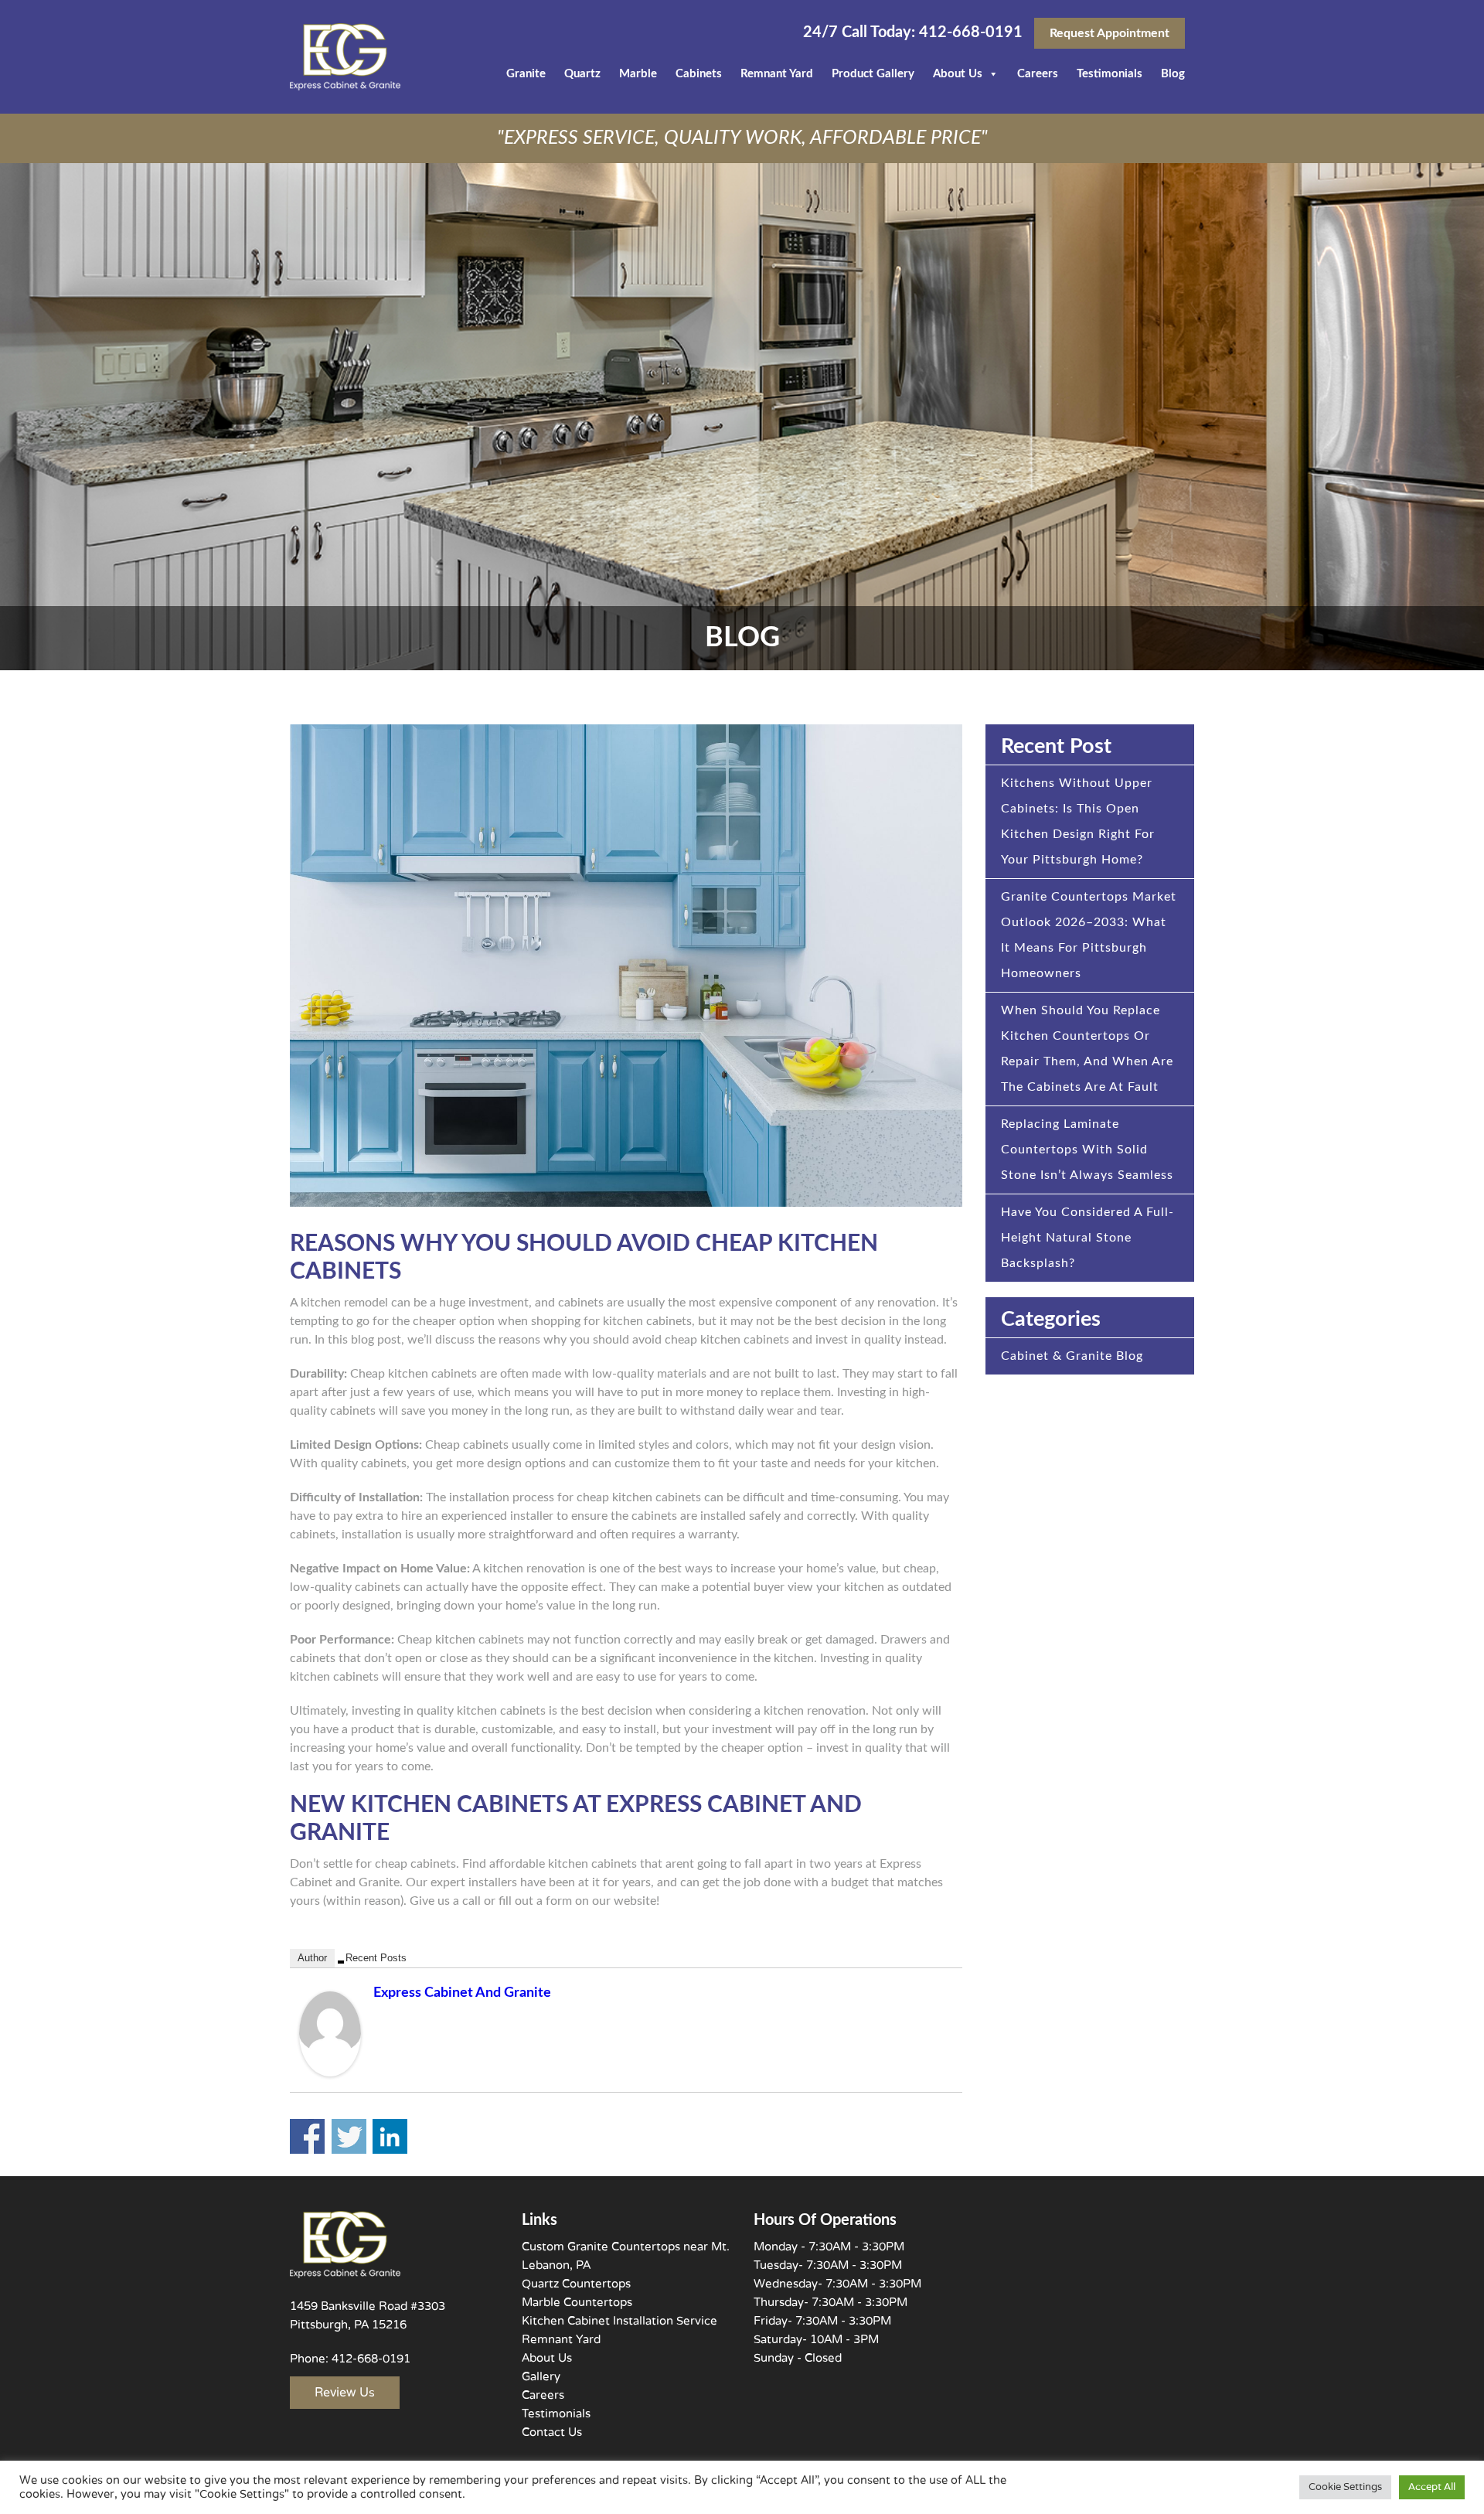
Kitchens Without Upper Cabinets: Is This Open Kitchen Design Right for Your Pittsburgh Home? (1078, 821)
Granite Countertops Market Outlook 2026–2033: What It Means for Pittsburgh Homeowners (1089, 935)
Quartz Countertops (576, 2284)
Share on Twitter (349, 2136)
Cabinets (699, 74)
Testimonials (1110, 74)
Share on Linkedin (390, 2136)
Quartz (582, 74)
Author (312, 1958)
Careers (1038, 74)
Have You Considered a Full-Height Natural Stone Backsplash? (1087, 1238)
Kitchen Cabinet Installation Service (619, 2321)
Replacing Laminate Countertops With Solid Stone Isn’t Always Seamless (1087, 1150)
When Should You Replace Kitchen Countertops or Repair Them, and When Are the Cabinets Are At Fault (1087, 1049)
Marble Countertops (577, 2302)
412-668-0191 (969, 32)
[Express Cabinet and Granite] (330, 2033)
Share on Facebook (307, 2136)
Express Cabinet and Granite (462, 1993)
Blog (1173, 74)
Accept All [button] (1432, 2487)
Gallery (541, 2376)
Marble (638, 74)
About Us (958, 74)
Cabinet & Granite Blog (1072, 1356)
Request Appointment (1110, 33)
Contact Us (552, 2432)
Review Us (345, 2393)
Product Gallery (873, 74)
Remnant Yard (777, 74)
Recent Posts (376, 1958)
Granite (526, 74)
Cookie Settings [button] (1345, 2487)
